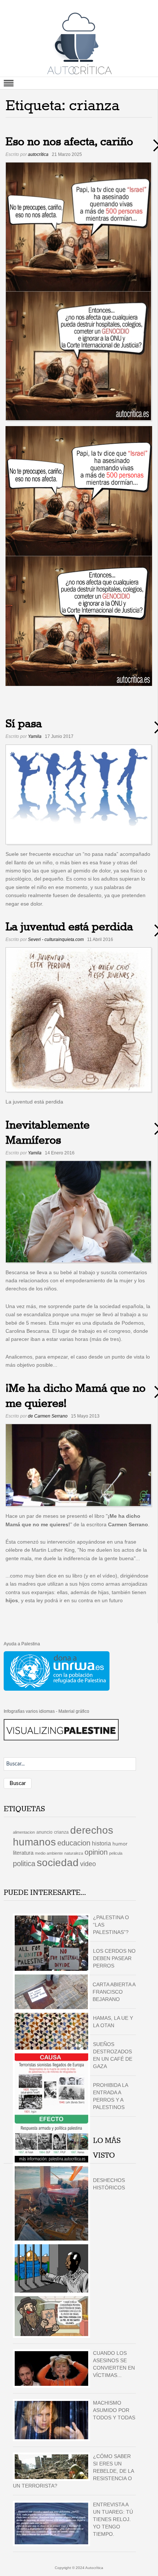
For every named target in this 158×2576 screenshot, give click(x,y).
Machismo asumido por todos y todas (114, 2410)
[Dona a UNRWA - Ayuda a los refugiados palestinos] (57, 1671)
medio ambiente (49, 1853)
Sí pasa (24, 724)
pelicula (116, 1853)
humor (120, 1844)
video (88, 1864)
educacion (74, 1843)
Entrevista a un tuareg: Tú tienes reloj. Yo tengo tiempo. (113, 2519)
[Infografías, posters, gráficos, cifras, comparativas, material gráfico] (61, 1729)
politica (24, 1864)
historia (101, 1843)
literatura (23, 1853)
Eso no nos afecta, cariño (69, 142)
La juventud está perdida (69, 927)
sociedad (58, 1863)
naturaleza (74, 1853)
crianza (61, 1832)
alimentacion (24, 1832)
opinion (96, 1852)
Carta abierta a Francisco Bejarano (114, 1992)
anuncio (44, 1832)
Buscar (18, 1783)
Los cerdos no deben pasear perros (114, 1958)
